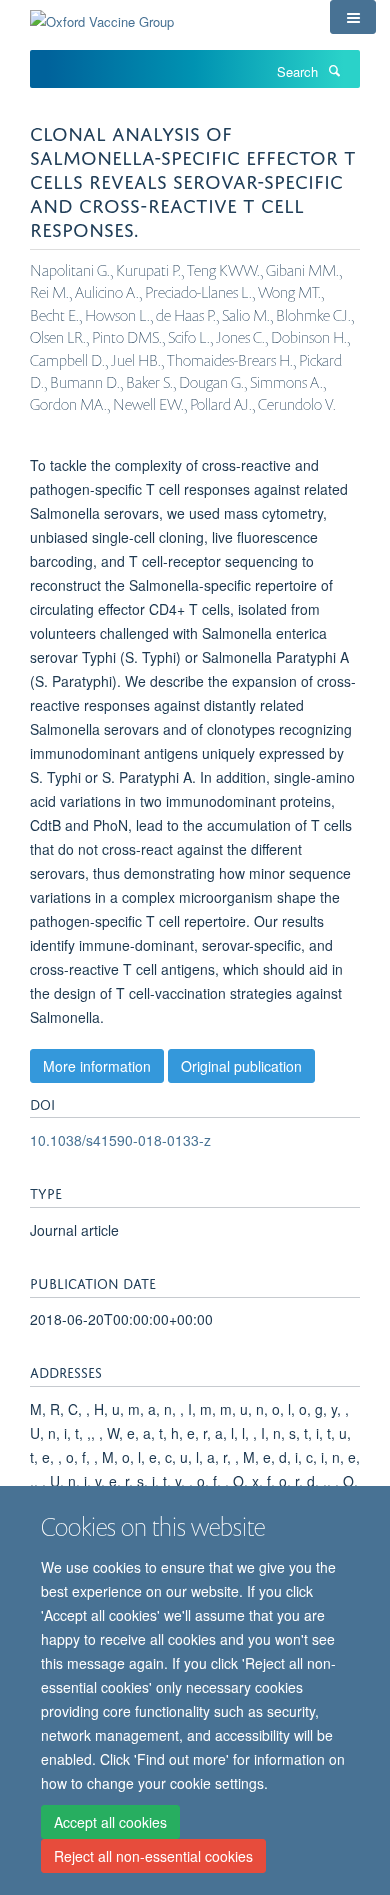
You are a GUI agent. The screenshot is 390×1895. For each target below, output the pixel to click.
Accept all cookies (110, 1822)
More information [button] (97, 1066)
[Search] (334, 70)
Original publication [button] (241, 1066)
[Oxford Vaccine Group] (102, 14)
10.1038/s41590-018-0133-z (120, 1140)
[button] (353, 17)
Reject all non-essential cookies (153, 1856)
